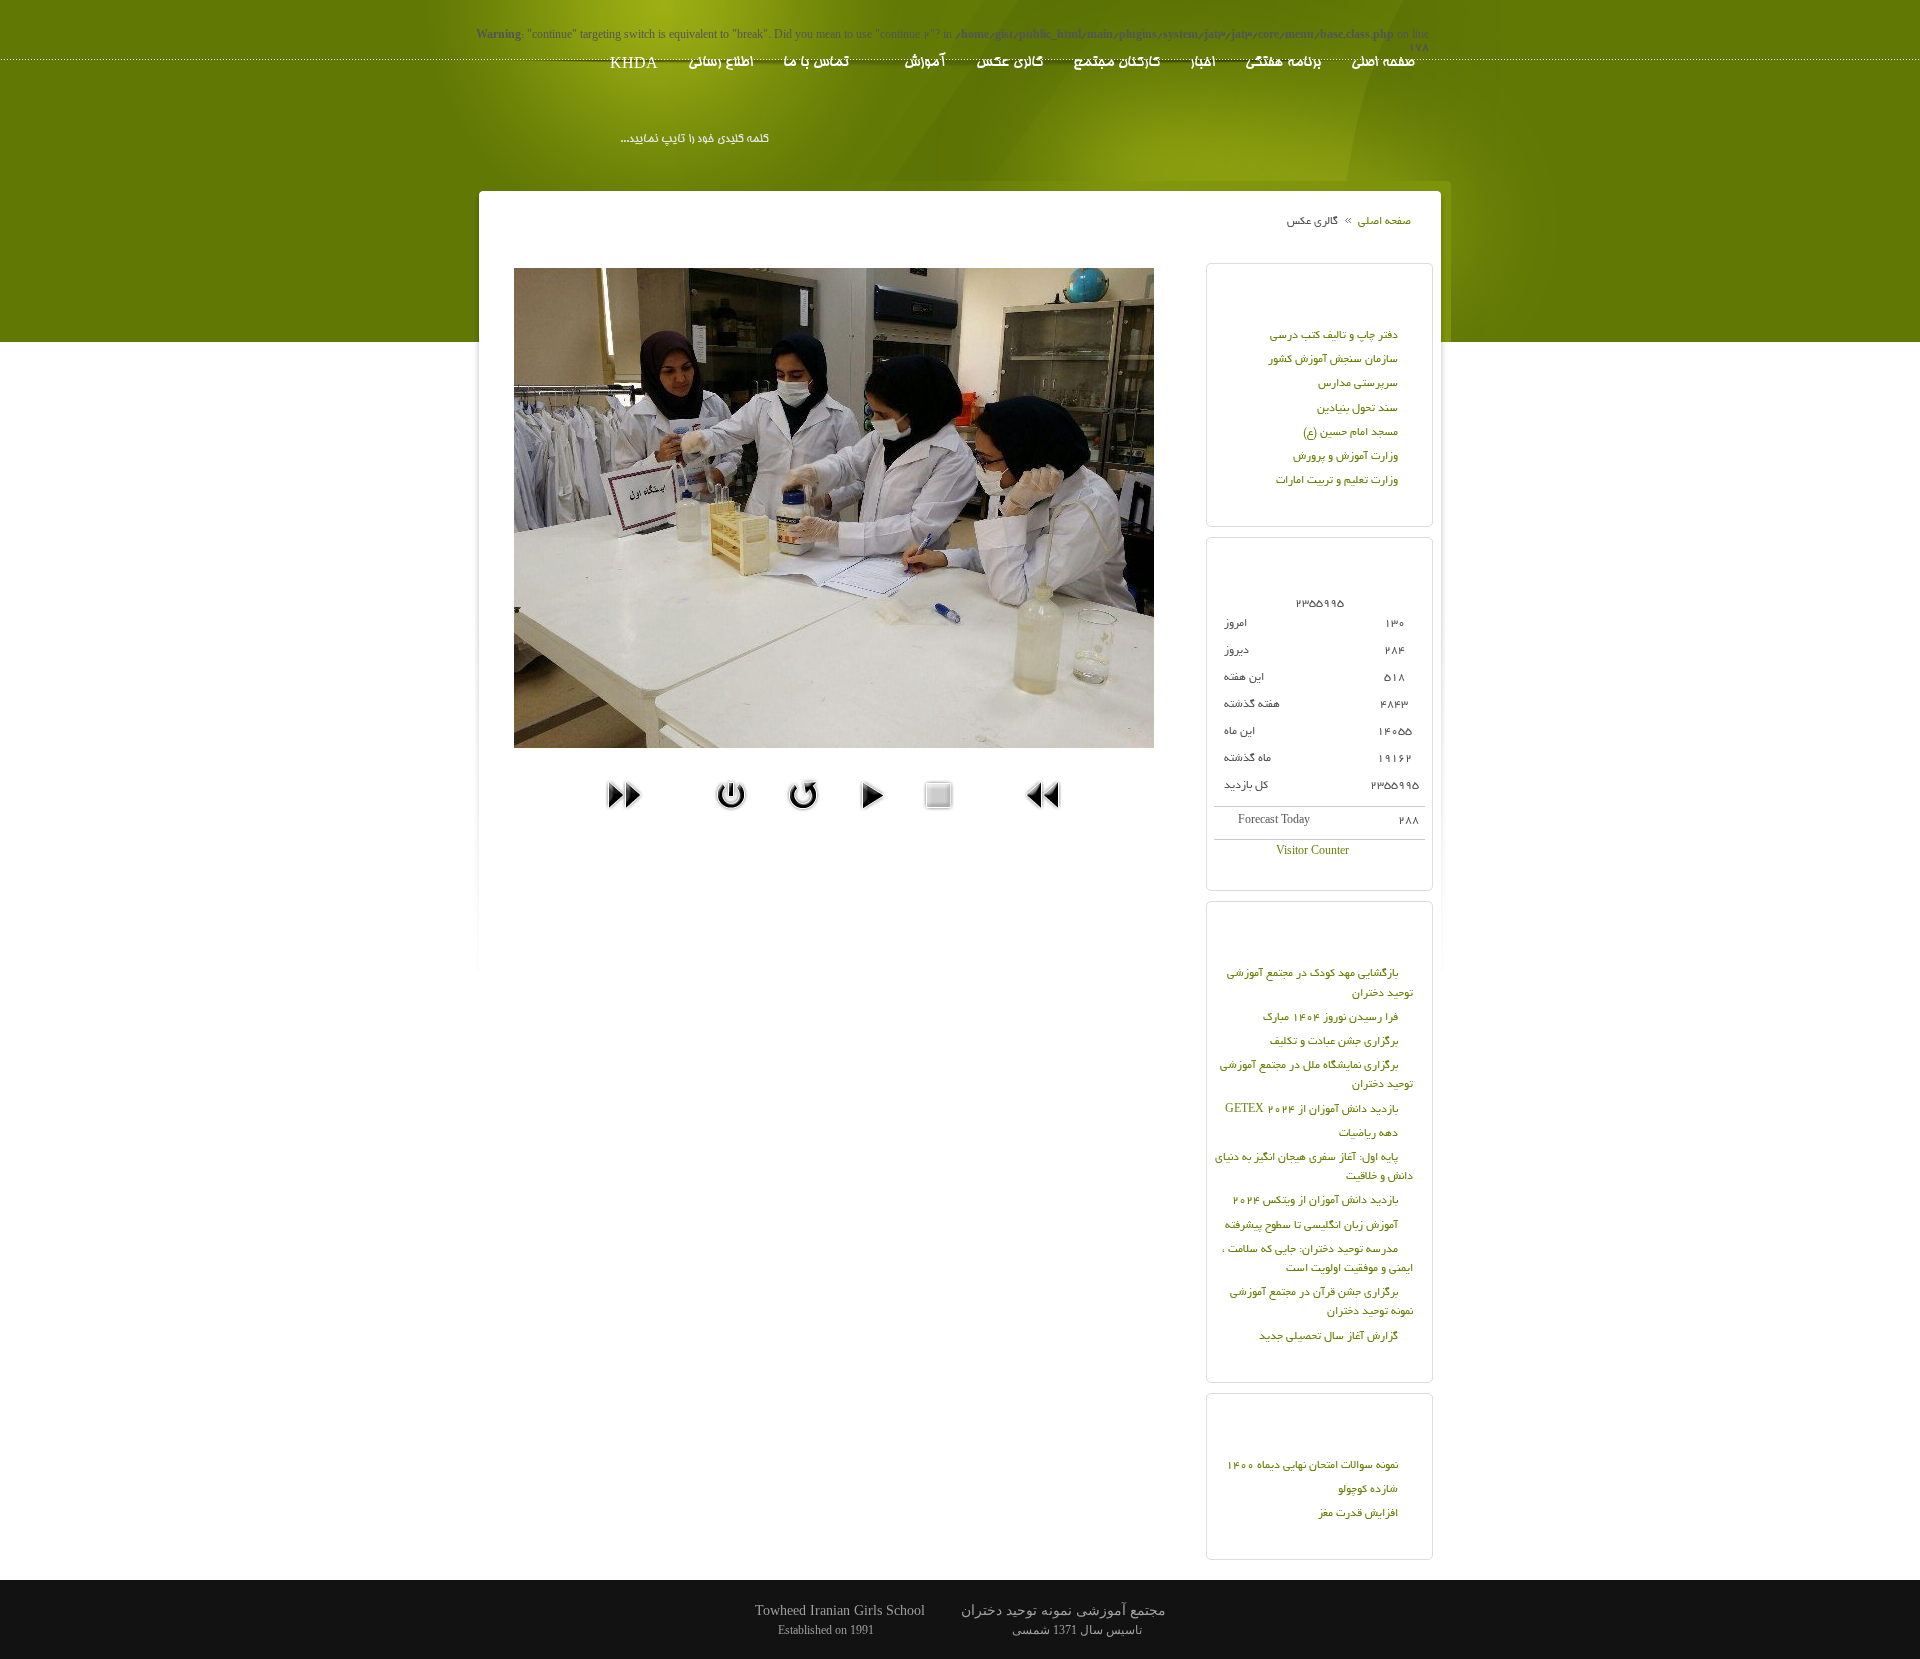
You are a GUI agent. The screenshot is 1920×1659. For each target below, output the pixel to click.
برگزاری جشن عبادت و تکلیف (1334, 1042)
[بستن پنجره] (731, 817)
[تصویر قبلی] (1044, 817)
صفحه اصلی (1384, 222)
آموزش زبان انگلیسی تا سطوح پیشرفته (1311, 1226)
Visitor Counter (1312, 852)
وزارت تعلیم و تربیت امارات (1337, 481)
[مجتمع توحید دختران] (1344, 141)
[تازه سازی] (803, 817)
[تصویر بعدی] (624, 817)
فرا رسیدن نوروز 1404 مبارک (1330, 1018)
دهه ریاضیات (1368, 1134)
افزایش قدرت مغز (1358, 1514)
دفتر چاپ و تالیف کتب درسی (1334, 336)
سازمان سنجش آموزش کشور (1333, 360)
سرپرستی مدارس (1358, 384)
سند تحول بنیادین (1357, 409)
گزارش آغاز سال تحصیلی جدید (1328, 1337)
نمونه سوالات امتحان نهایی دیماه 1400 (1312, 1466)
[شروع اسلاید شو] (872, 817)
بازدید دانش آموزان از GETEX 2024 (1311, 1110)
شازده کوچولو (1368, 1490)
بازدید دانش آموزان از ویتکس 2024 (1315, 1201)
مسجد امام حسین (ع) (1350, 433)
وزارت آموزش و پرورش (1345, 457)
